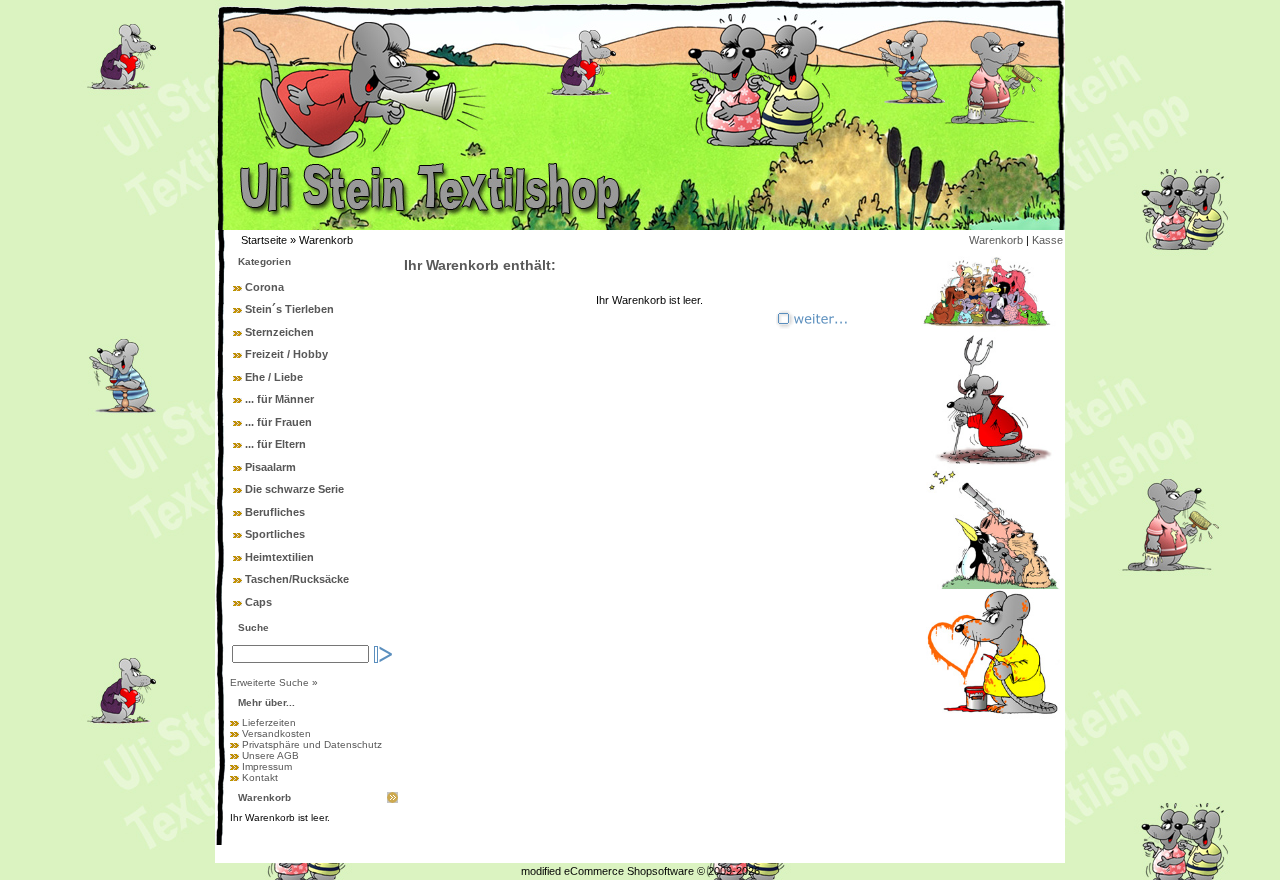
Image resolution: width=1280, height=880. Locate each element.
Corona (264, 287)
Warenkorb (996, 240)
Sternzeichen (279, 332)
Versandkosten (276, 733)
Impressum (267, 766)
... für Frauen (278, 422)
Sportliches (275, 534)
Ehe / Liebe (274, 377)
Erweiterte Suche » (274, 682)
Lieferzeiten (269, 722)
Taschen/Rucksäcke (297, 579)
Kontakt (260, 777)
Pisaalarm (270, 467)
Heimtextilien (279, 557)
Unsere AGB (270, 755)
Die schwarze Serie (294, 489)
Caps (258, 602)
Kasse (1047, 240)
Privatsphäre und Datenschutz (312, 744)
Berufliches (275, 512)
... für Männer (279, 399)
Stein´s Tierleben (289, 309)
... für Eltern (275, 444)
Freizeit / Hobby (286, 354)
